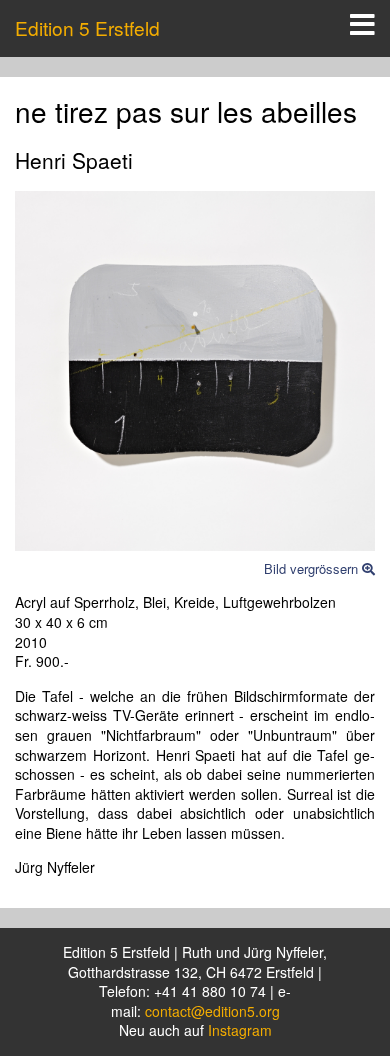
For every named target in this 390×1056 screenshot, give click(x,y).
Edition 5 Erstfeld (87, 27)
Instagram (240, 1030)
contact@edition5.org (212, 1011)
